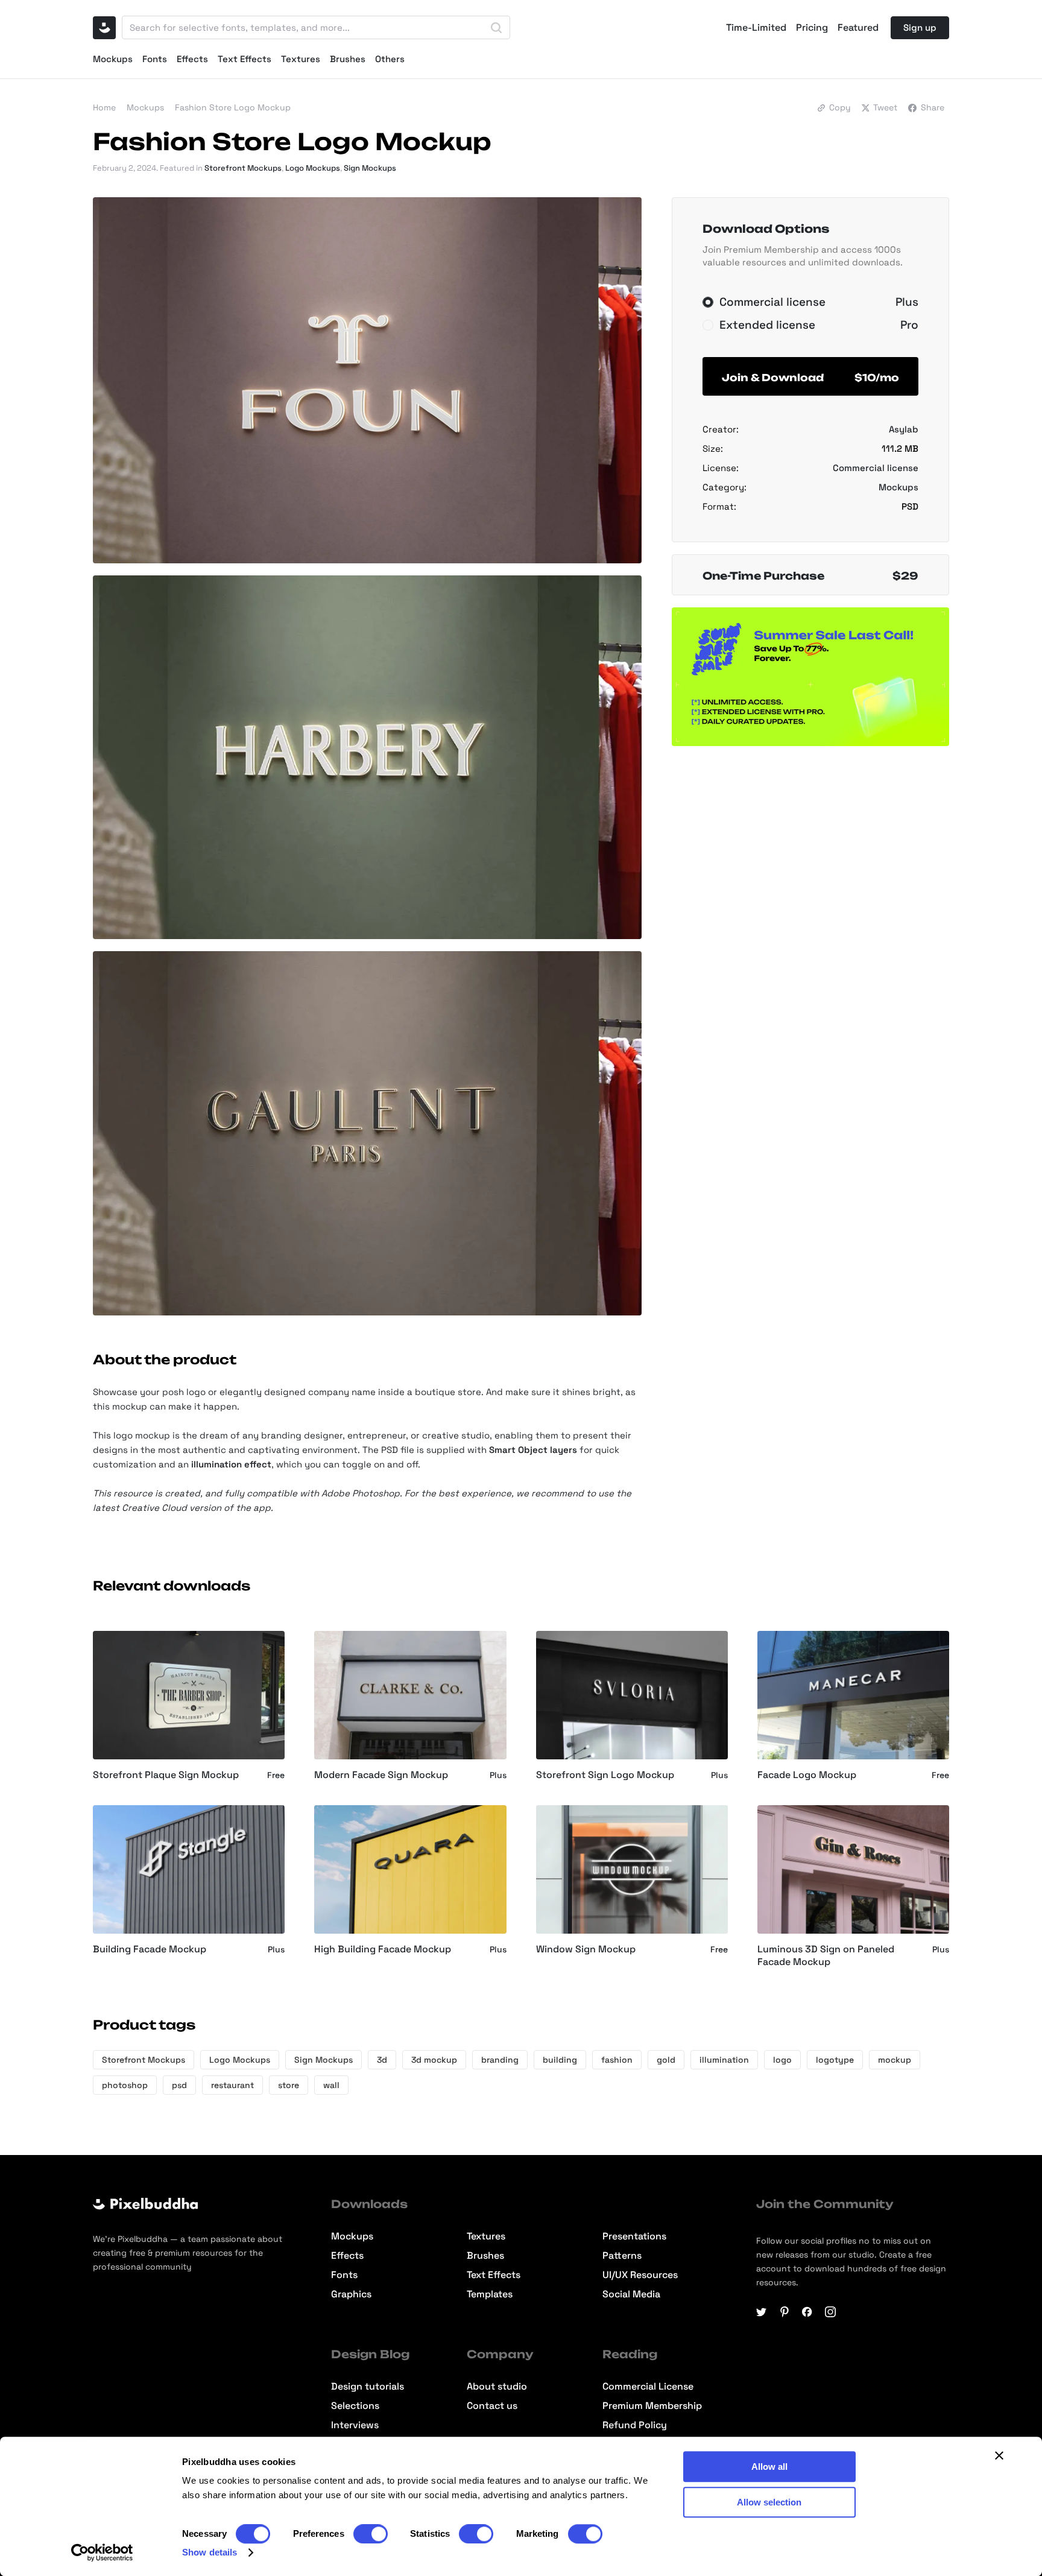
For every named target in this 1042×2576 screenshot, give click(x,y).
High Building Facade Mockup (383, 1949)
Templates (490, 2294)
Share (933, 107)
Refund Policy (635, 2425)
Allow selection (769, 2502)
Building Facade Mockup (150, 1949)
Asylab (904, 429)
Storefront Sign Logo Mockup (605, 1775)
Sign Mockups (370, 168)
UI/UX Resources (640, 2275)
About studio (497, 2387)
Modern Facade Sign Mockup (381, 1775)
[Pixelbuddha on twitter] (762, 2312)
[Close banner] (999, 2455)
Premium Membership (652, 2406)
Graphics (351, 2294)
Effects (192, 59)
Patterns (622, 2256)
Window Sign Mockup (586, 1949)
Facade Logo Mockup (807, 1775)
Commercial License (648, 2387)
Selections (355, 2406)
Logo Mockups (313, 168)
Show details (210, 2552)
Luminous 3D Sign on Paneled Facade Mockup (826, 1956)
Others (390, 59)
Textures (301, 59)
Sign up (920, 27)
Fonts (155, 59)
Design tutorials (368, 2387)
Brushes (348, 59)
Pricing (812, 28)
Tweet (885, 107)
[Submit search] (496, 28)
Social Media (631, 2294)
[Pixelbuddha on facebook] (807, 2312)
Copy (840, 107)
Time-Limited (756, 28)
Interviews (355, 2425)
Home (104, 107)
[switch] (371, 2534)
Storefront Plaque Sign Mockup (166, 1775)
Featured (858, 28)
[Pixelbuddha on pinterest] (785, 2312)
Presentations (634, 2236)
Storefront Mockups (243, 168)
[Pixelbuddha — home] (104, 28)
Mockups (113, 59)
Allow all (769, 2467)
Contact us (492, 2406)
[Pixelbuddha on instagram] (830, 2312)
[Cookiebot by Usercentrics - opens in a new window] (102, 2552)
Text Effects (245, 59)
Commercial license (876, 468)
